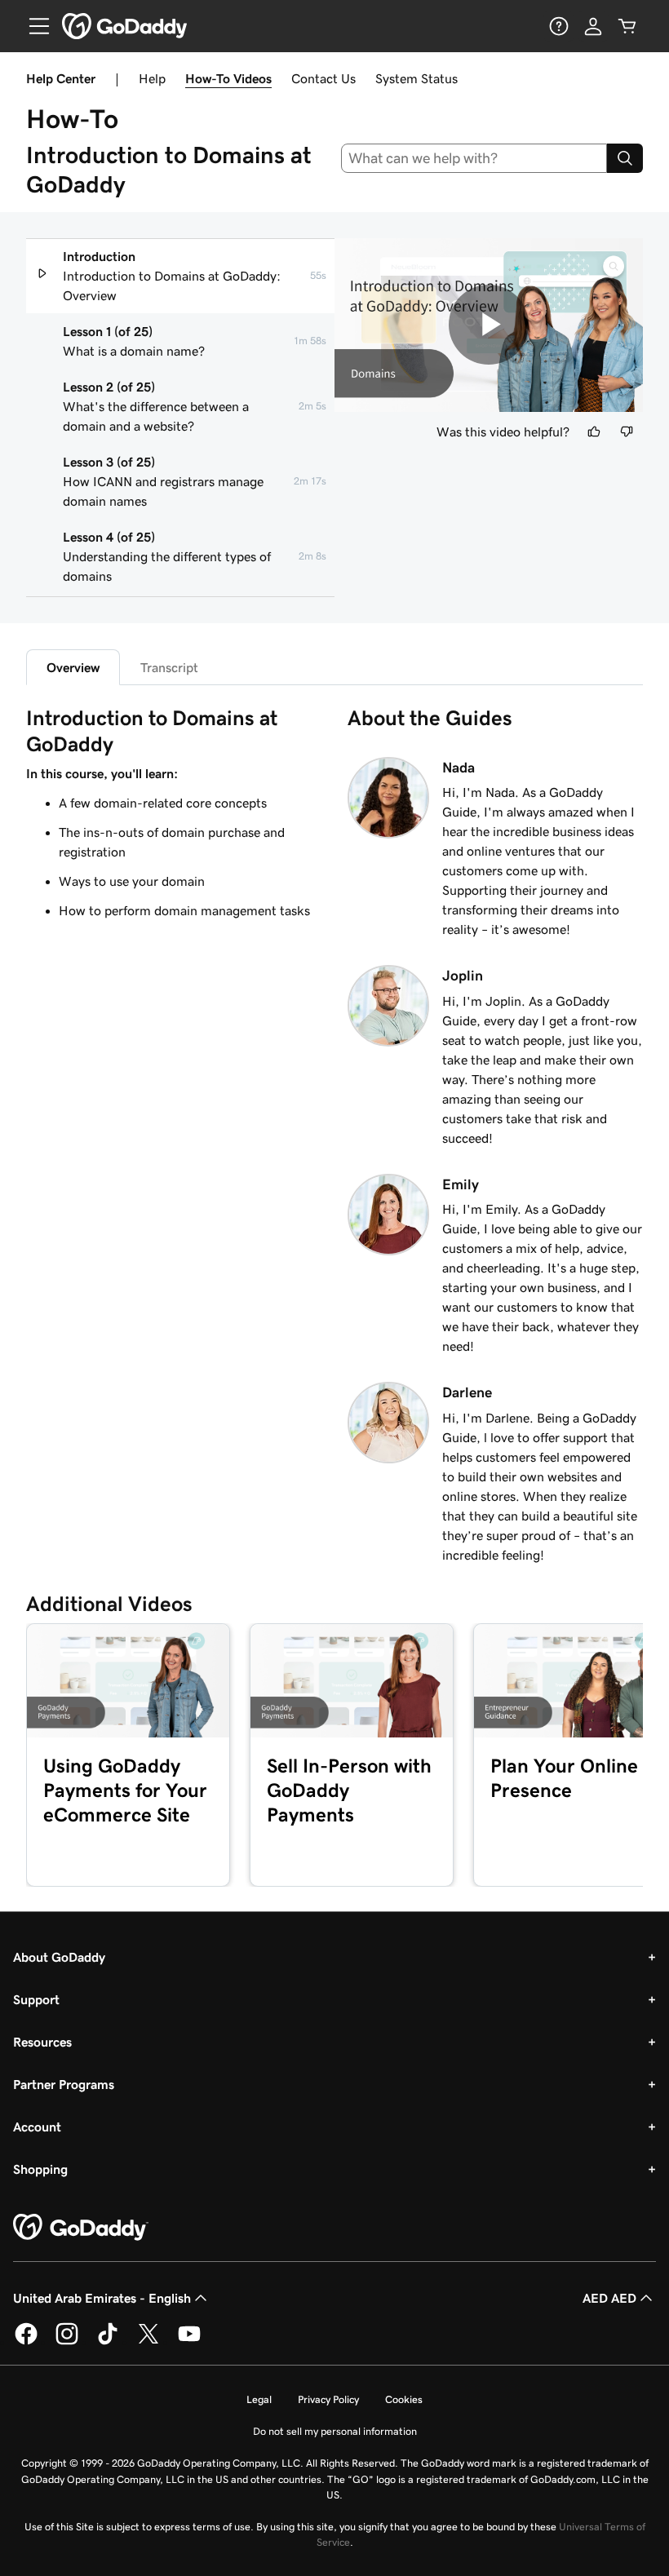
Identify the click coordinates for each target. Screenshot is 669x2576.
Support (36, 1999)
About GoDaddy (59, 1957)
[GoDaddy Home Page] (81, 2228)
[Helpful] (594, 432)
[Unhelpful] (627, 432)
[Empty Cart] (627, 26)
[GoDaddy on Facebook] (26, 2342)
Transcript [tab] (169, 667)
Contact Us (323, 78)
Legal (259, 2399)
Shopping (40, 2169)
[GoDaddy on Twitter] (148, 2342)
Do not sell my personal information (335, 2431)
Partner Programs (64, 2084)
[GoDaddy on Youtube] (189, 2342)
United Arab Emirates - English (102, 2298)
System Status (416, 78)
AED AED (609, 2298)
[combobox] (474, 158)
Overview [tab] (73, 667)
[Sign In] (593, 26)
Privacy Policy (328, 2399)
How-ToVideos (228, 78)
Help (152, 78)
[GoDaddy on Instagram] (67, 2342)
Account (37, 2127)
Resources (42, 2042)
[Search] (625, 158)
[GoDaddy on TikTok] (108, 2342)
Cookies (404, 2399)
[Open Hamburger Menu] (33, 26)
